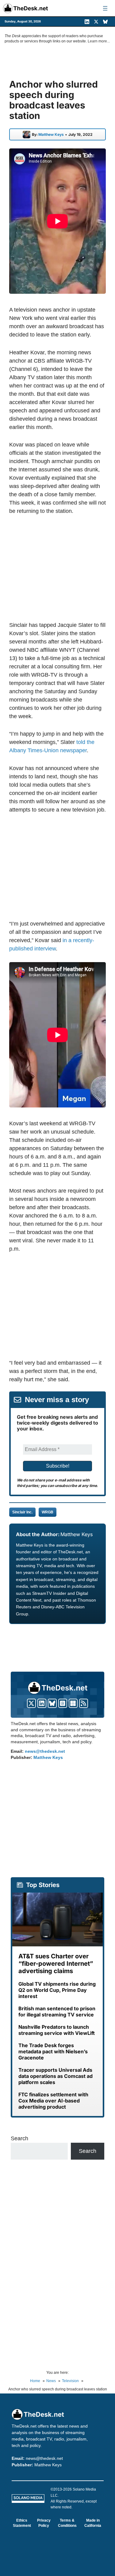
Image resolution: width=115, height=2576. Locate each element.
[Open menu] (105, 8)
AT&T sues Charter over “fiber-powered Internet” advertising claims (56, 1964)
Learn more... (99, 41)
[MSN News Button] (73, 1703)
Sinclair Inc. (22, 1512)
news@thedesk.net (45, 1751)
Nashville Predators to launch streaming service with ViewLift (57, 2030)
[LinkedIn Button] (42, 1703)
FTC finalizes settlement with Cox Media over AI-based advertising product (53, 2101)
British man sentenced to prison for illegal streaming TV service (57, 2012)
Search (19, 2138)
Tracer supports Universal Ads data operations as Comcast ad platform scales (56, 2076)
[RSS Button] (84, 1703)
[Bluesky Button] (52, 1703)
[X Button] (31, 1703)
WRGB (48, 1512)
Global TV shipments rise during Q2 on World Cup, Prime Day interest (57, 1990)
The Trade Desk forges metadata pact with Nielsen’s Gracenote (53, 2051)
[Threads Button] (63, 1703)
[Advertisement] (61, 568)
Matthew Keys (51, 135)
